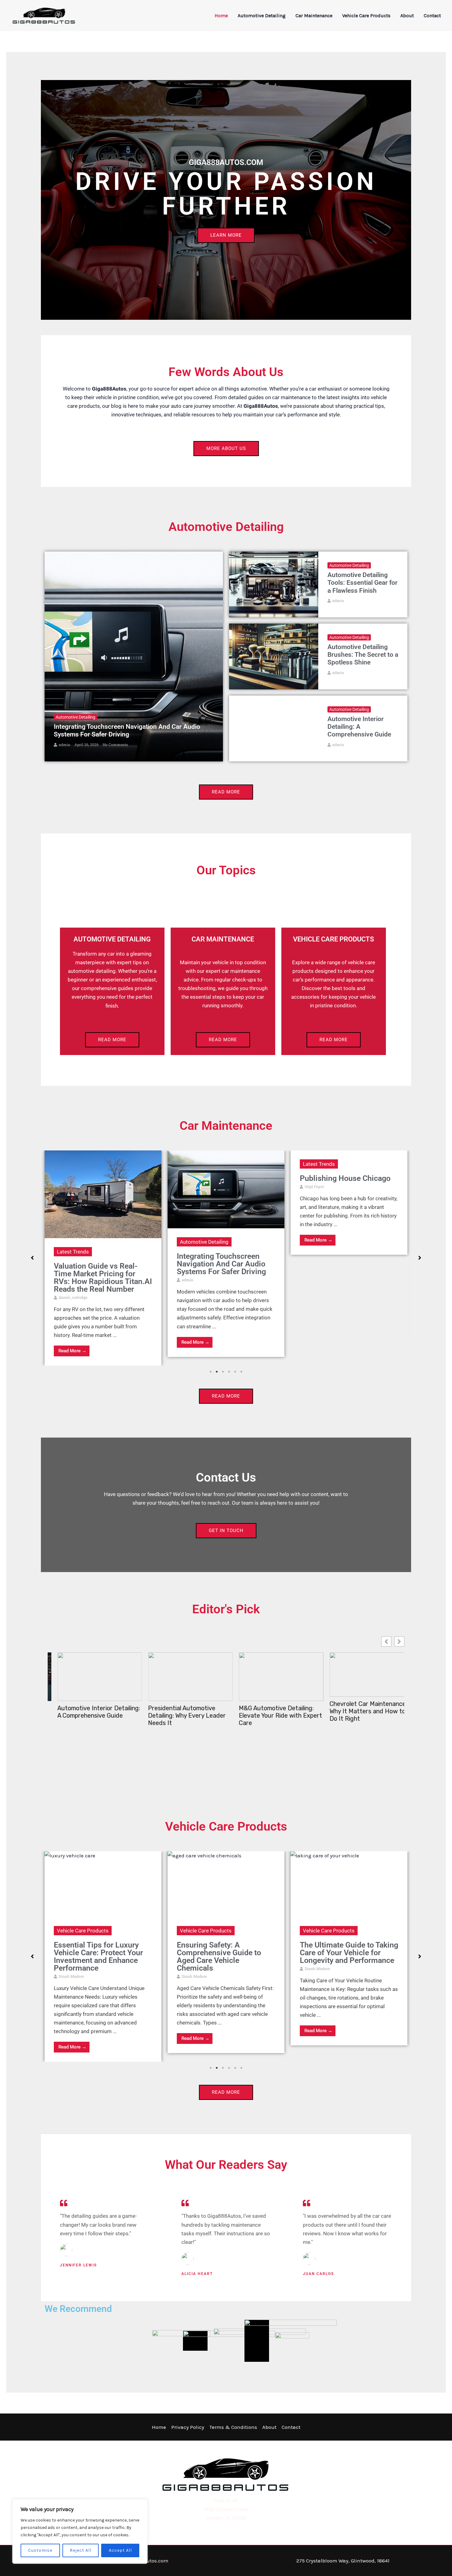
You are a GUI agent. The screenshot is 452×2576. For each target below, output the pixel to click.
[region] (80, 2531)
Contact (432, 16)
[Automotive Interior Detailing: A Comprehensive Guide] (274, 728)
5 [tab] (235, 1372)
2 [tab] (217, 1372)
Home (221, 16)
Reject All (81, 2550)
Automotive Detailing (262, 16)
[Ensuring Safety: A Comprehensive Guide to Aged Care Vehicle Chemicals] (103, 1884)
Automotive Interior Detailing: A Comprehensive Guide (359, 727)
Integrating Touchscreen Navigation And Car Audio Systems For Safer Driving (127, 730)
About (407, 16)
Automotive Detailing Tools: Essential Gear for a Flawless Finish (363, 583)
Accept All (120, 2550)
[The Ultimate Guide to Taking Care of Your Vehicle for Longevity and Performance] (226, 1884)
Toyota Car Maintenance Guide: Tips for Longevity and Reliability (361, 1711)
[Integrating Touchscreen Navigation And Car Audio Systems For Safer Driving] (134, 656)
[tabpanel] (103, 1254)
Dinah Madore (71, 1976)
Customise (40, 2550)
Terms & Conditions (233, 2427)
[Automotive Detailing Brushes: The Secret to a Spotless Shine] (274, 656)
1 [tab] (211, 1372)
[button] (32, 1258)
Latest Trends (196, 1164)
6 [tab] (241, 1372)
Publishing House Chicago (222, 1178)
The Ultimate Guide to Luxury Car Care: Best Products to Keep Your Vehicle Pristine (338, 1956)
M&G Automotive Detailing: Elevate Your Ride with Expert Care (180, 1715)
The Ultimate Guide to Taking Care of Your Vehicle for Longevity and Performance (226, 1953)
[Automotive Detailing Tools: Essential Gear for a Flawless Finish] (274, 584)
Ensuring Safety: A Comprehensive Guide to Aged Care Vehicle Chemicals (96, 1956)
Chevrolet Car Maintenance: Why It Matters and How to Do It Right (268, 1711)
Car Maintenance (314, 16)
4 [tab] (229, 1372)
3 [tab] (223, 1372)
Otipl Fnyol (191, 1186)
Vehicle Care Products (366, 16)
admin (65, 744)
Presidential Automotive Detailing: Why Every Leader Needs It (87, 1715)
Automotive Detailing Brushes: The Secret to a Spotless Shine (363, 655)
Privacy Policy (188, 2427)
